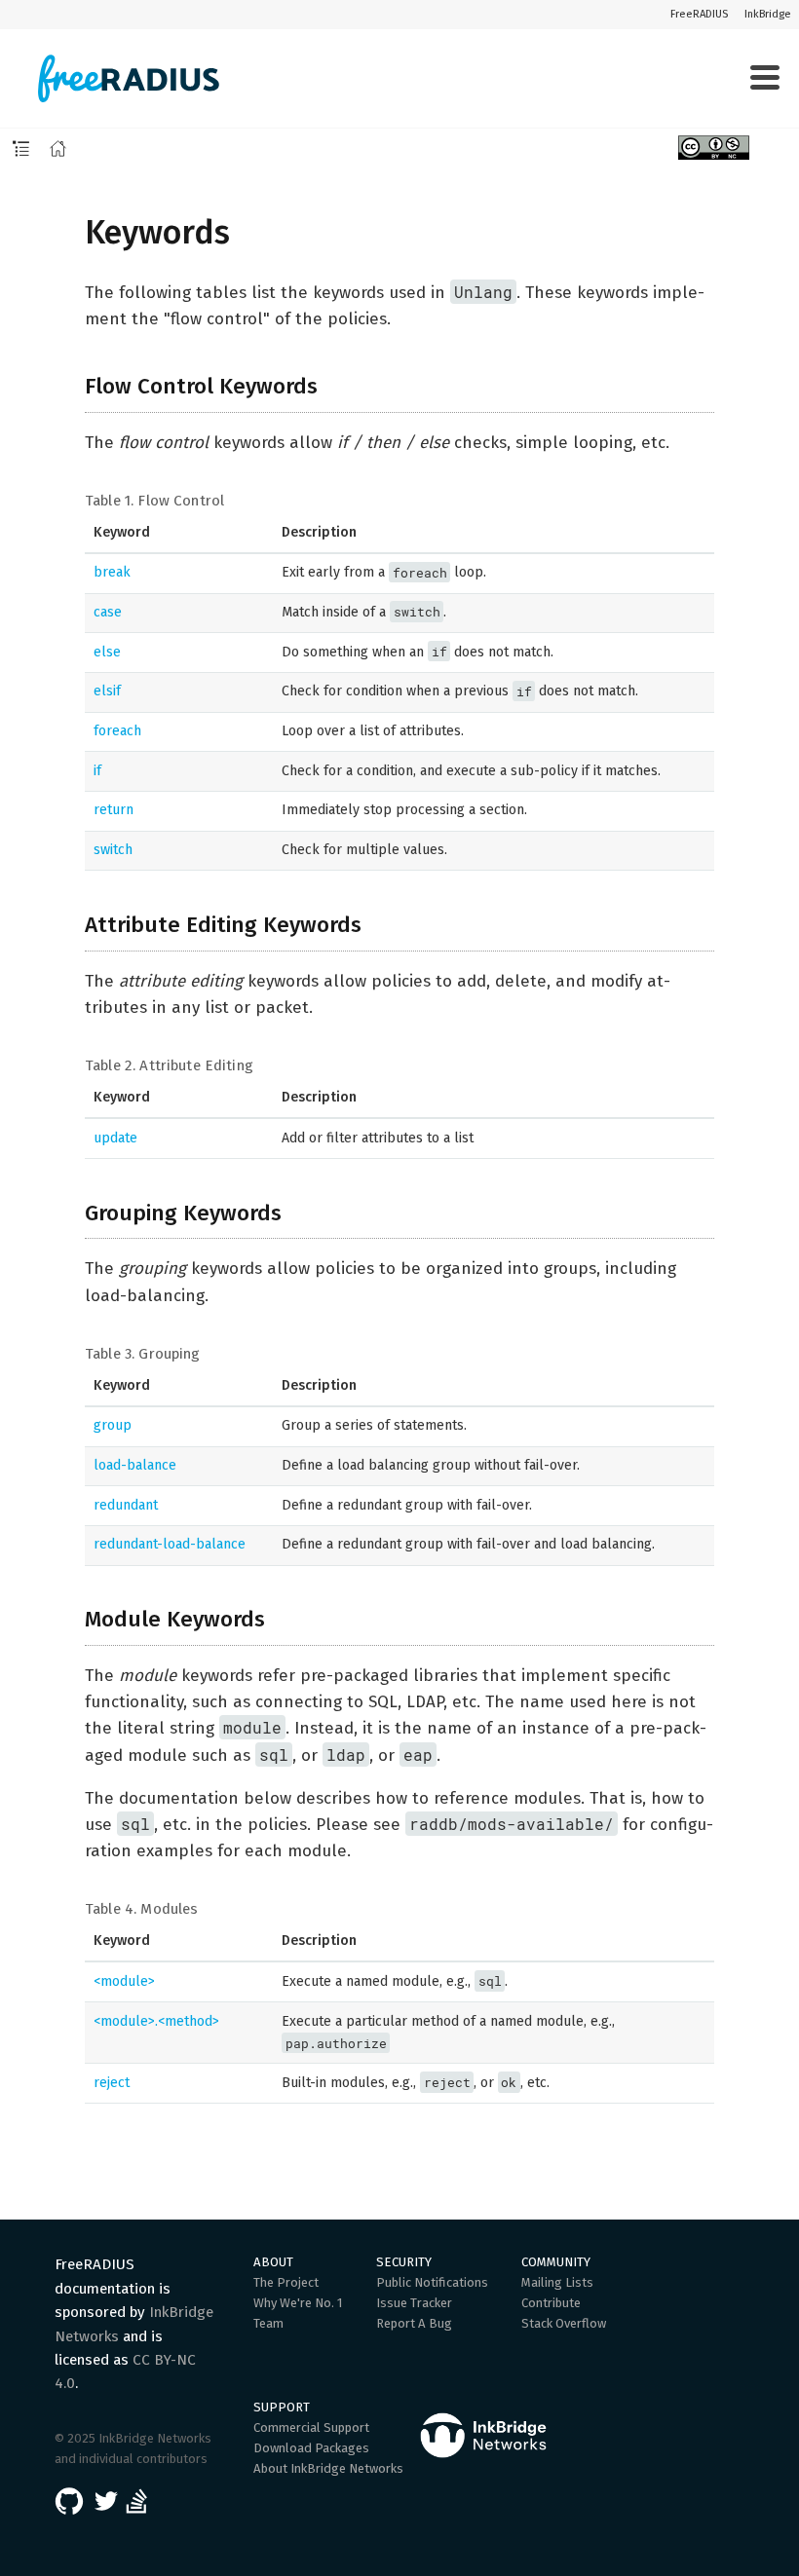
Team (268, 2323)
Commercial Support (311, 2427)
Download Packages (311, 2448)
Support (282, 2407)
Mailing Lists (557, 2282)
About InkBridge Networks (328, 2468)
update (115, 1138)
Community (556, 2262)
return (114, 810)
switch (113, 850)
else (107, 652)
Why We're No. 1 (298, 2303)
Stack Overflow (564, 2323)
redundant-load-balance (170, 1544)
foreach (117, 731)
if (97, 771)
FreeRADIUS (699, 14)
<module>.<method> (156, 2021)
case (108, 612)
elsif (107, 691)
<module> (124, 1981)
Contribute (551, 2303)
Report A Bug (414, 2323)
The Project (286, 2282)
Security (404, 2262)
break (112, 572)
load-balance (135, 1465)
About (273, 2262)
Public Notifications (432, 2282)
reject (112, 2083)
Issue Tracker (414, 2303)
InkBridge (768, 14)
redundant (126, 1505)
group (113, 1425)
